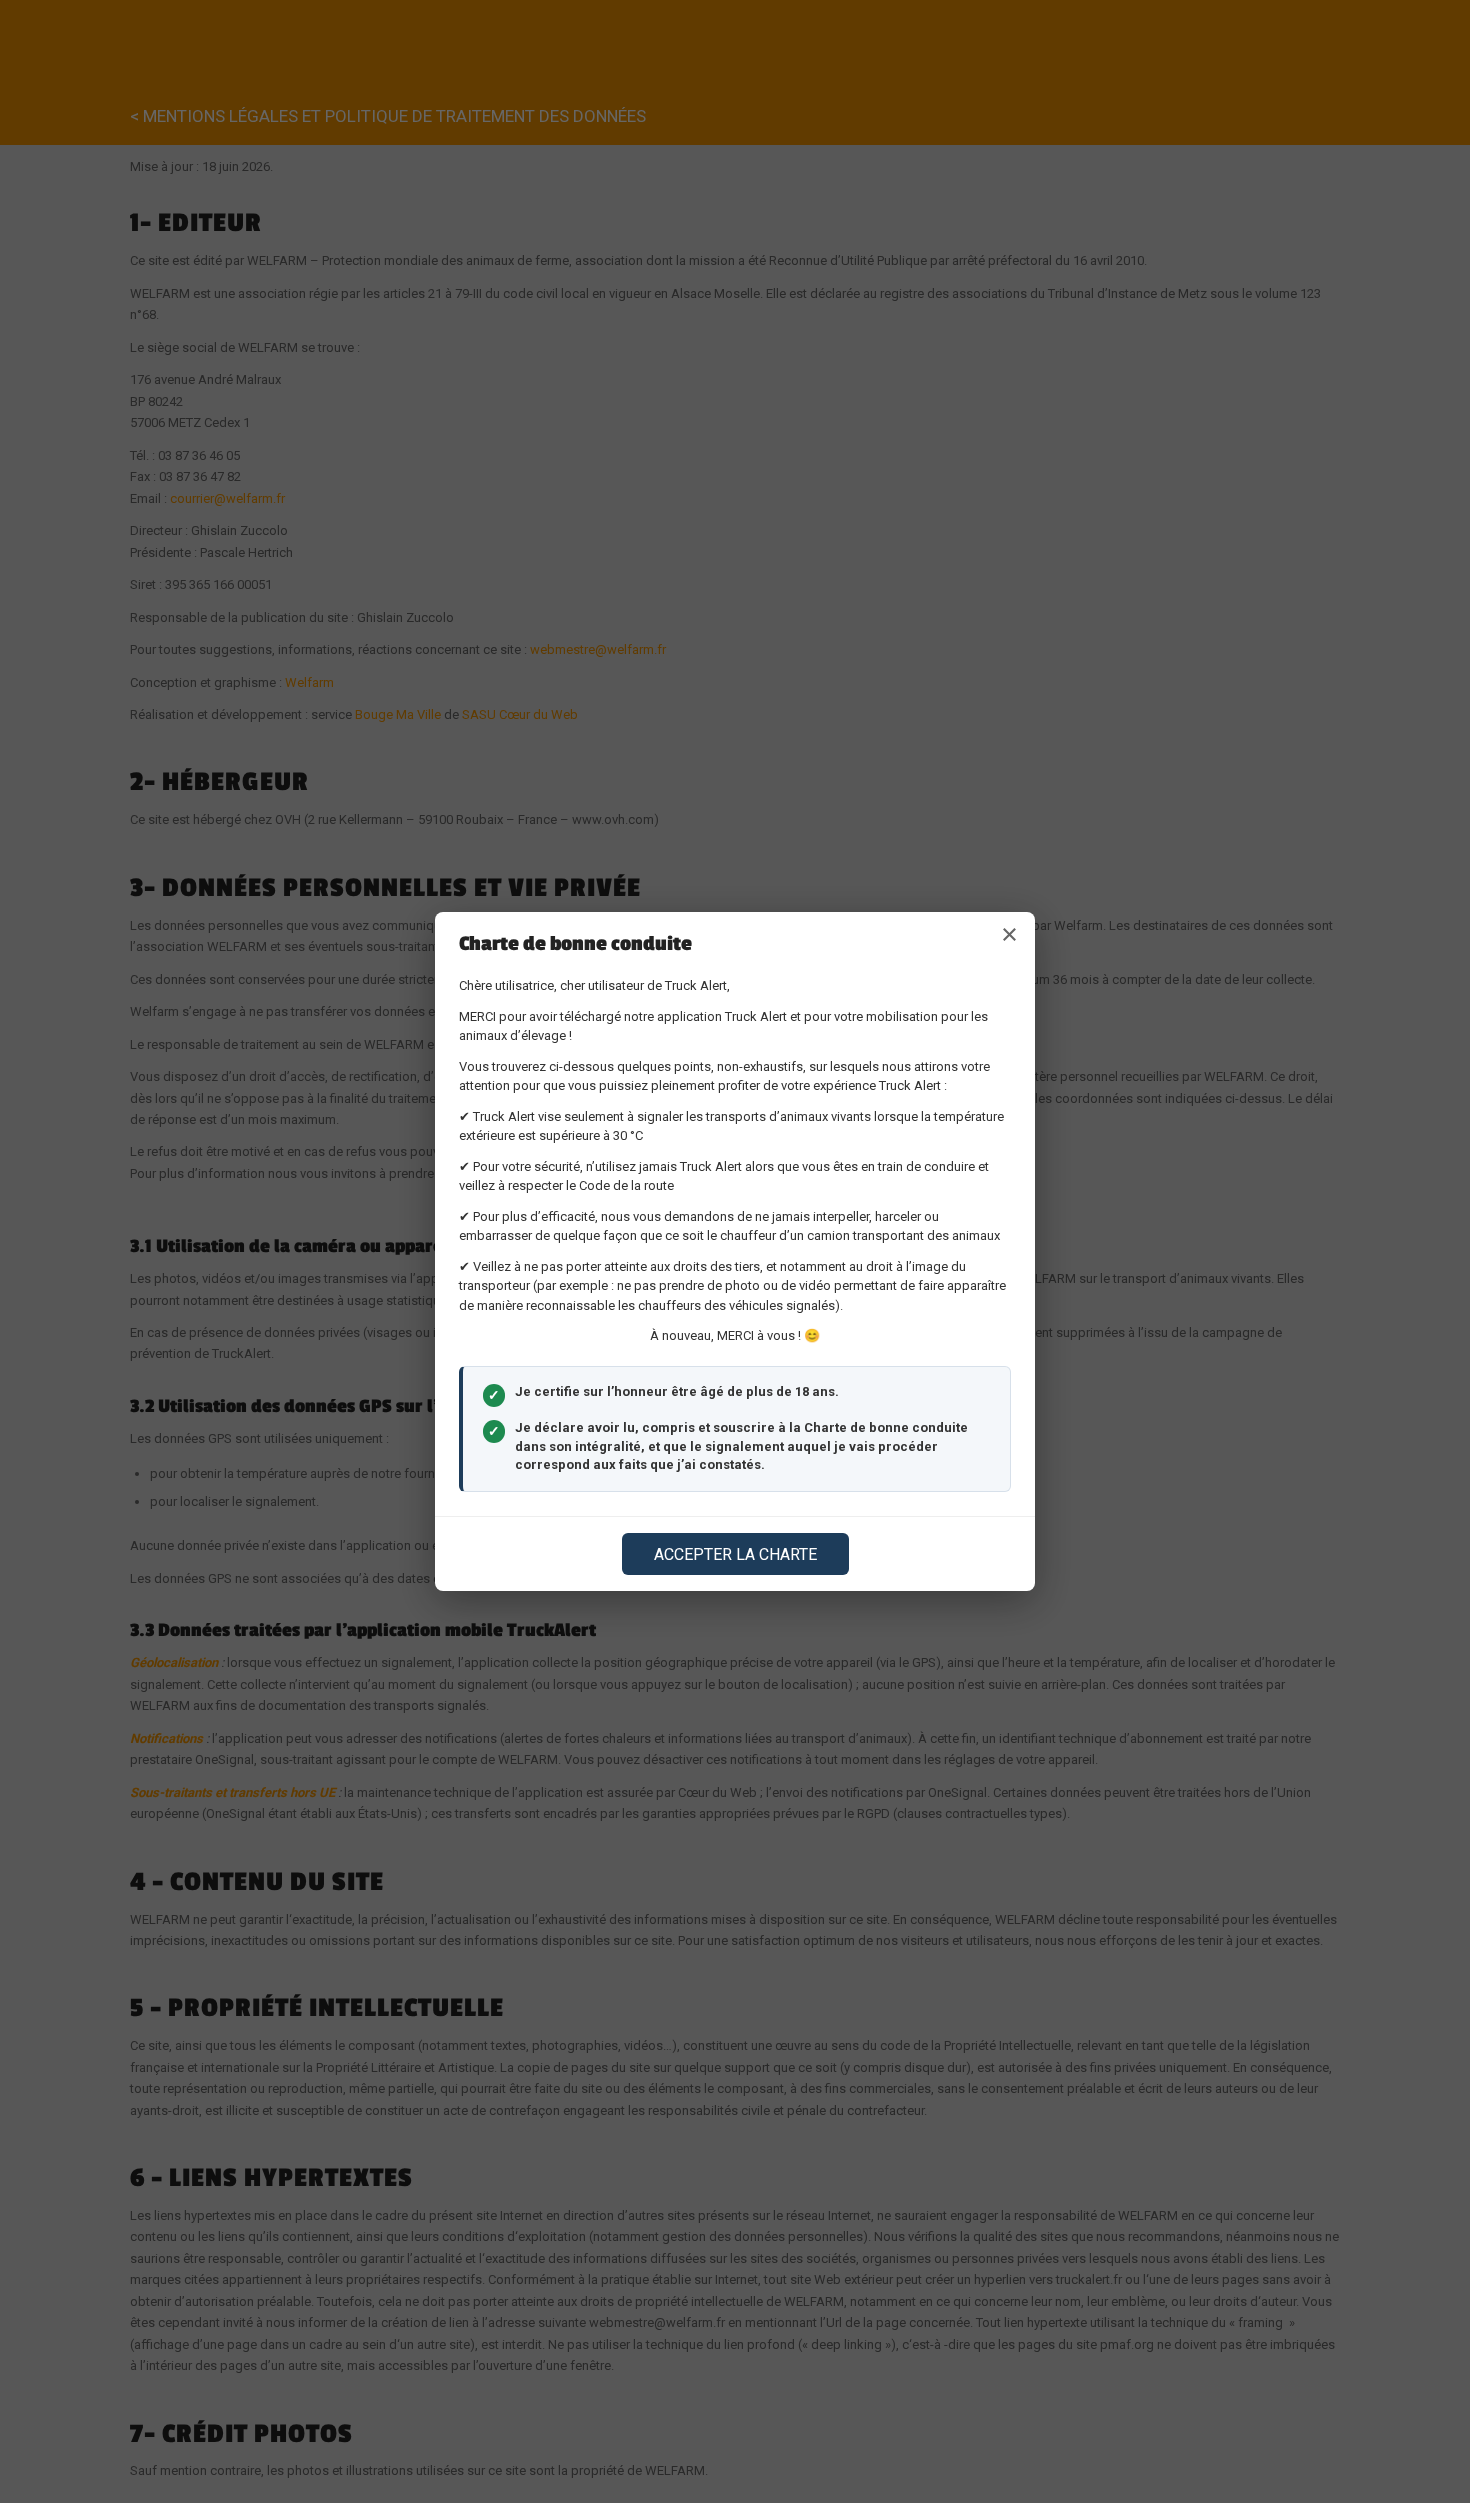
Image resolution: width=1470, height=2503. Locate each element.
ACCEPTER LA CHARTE (735, 1554)
